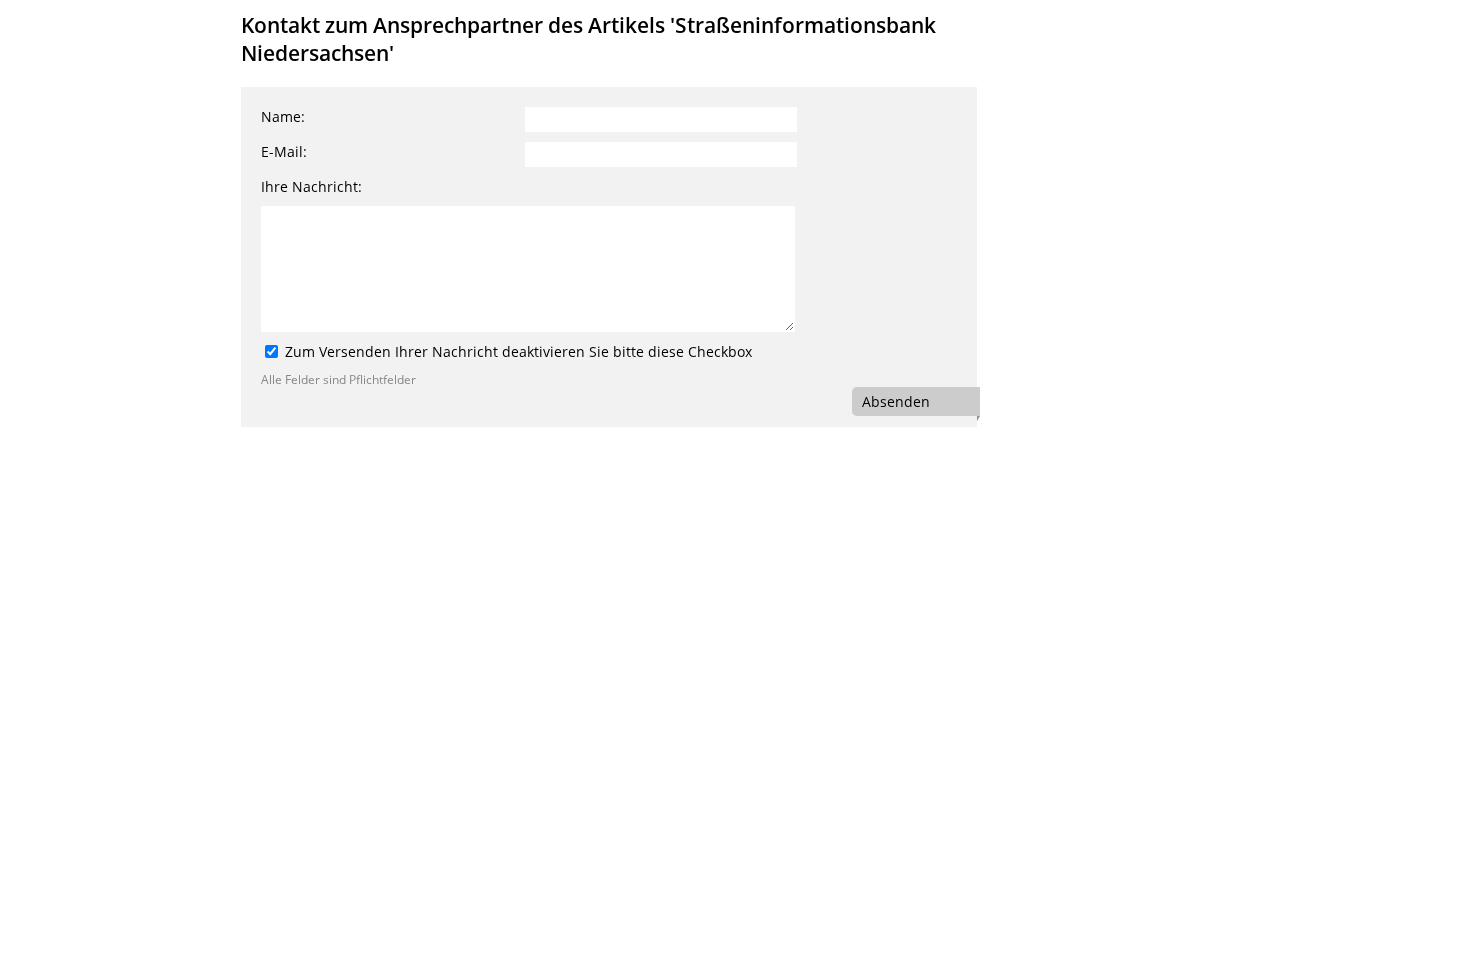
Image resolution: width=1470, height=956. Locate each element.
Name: (283, 116)
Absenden (896, 401)
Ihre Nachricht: (311, 186)
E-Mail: (284, 151)
